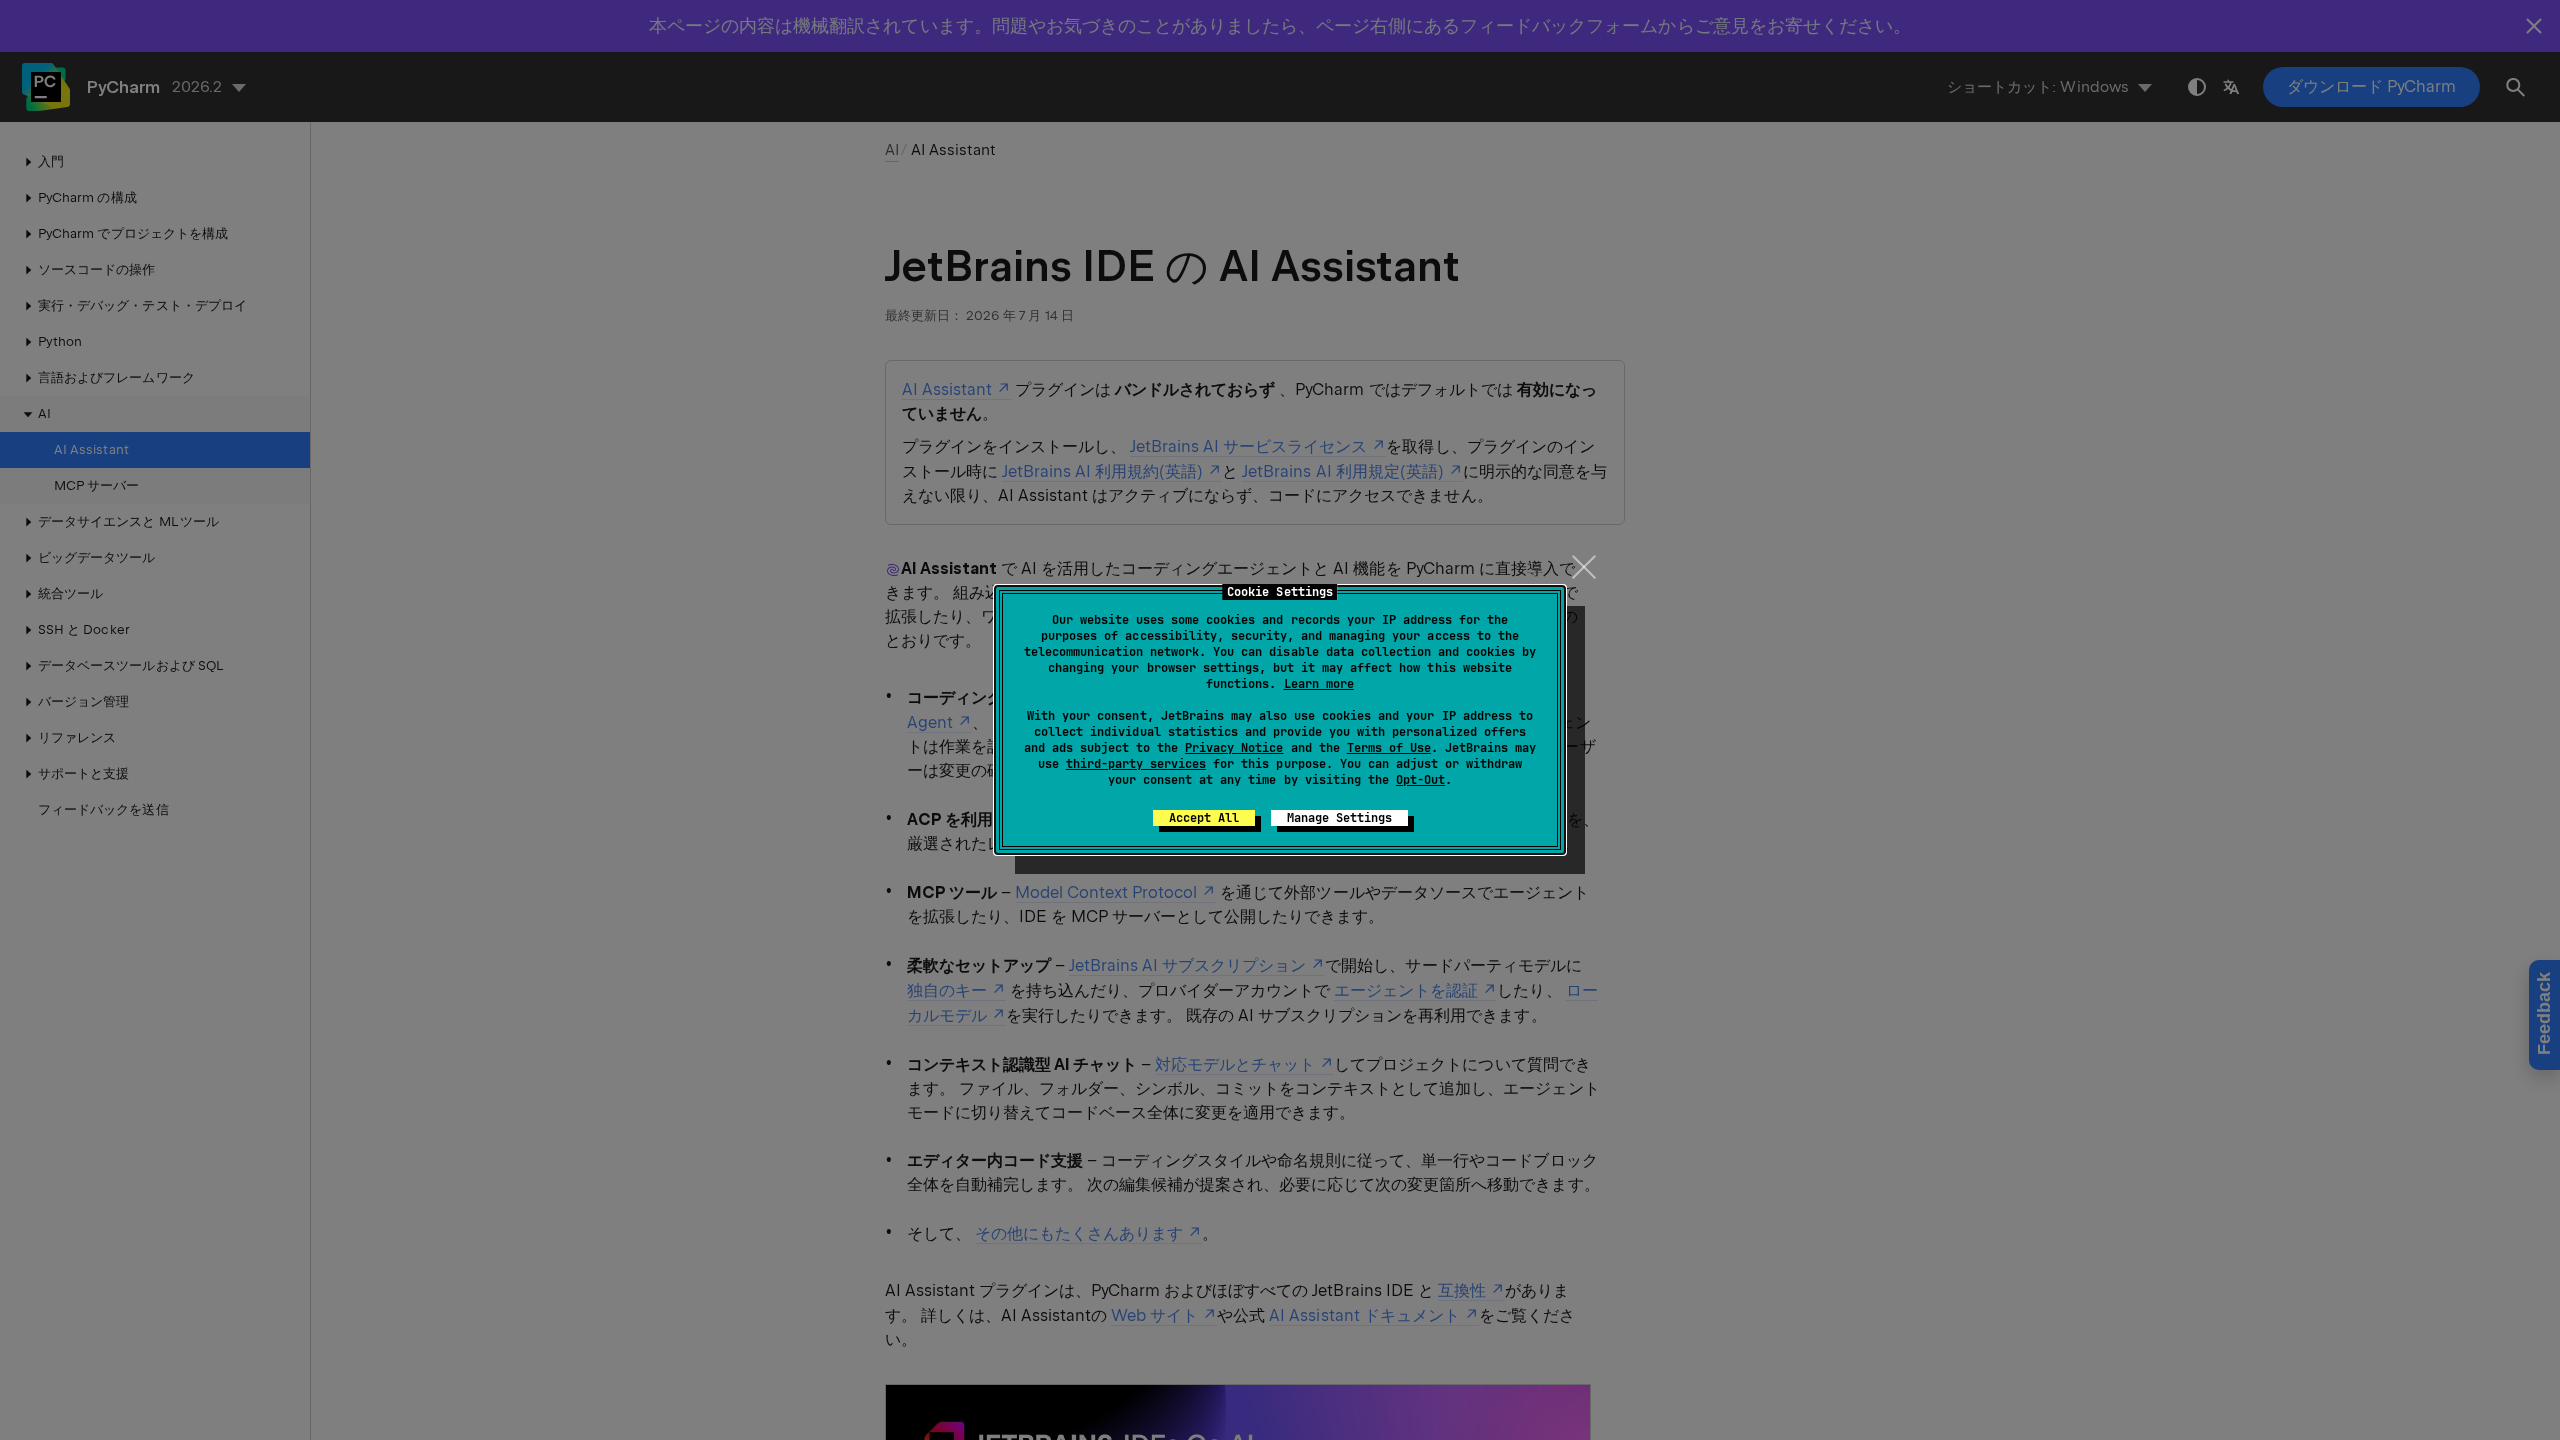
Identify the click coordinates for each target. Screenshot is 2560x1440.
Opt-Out (1420, 780)
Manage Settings (1339, 818)
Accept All (1204, 818)
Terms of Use (1389, 748)
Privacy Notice (1234, 748)
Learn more (1319, 684)
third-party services (1136, 764)
